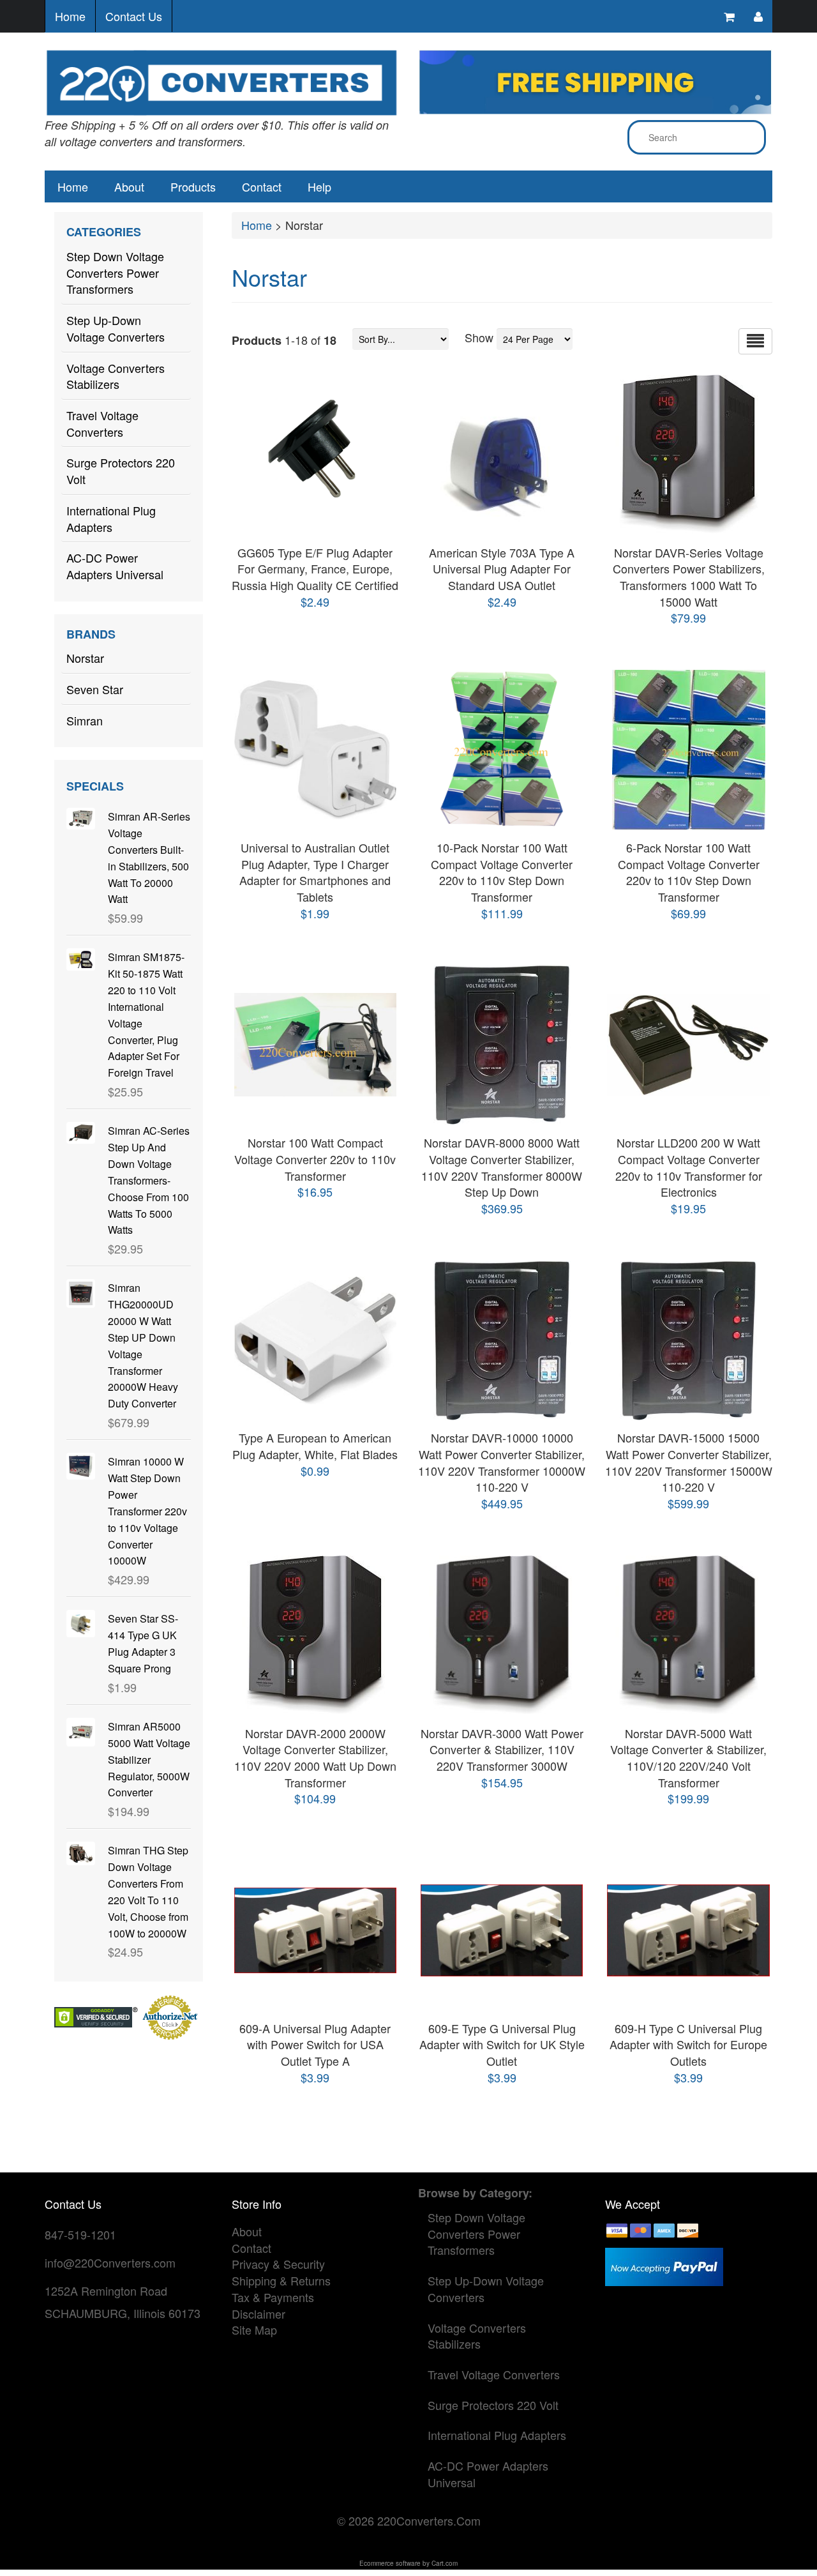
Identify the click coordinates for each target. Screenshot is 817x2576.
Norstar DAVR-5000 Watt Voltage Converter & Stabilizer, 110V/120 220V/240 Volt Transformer (688, 1758)
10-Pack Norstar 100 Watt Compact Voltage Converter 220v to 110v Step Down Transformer (502, 872)
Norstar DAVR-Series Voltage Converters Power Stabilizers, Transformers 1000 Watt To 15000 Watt (689, 577)
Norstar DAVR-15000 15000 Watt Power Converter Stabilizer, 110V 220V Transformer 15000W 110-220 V (689, 1462)
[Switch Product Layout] (755, 341)
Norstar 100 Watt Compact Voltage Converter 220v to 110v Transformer (315, 1159)
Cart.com (445, 2563)
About (129, 186)
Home (70, 16)
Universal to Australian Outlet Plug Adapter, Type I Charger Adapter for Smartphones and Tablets (315, 872)
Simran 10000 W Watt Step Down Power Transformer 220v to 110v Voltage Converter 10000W (147, 1511)
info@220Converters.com (110, 2262)
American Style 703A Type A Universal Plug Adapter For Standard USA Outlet (502, 569)
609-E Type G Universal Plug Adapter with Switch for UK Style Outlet (502, 2044)
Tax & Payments (273, 2297)
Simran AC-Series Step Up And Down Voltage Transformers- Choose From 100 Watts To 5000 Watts (149, 1180)
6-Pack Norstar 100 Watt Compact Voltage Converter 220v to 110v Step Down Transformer (689, 872)
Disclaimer (259, 2314)
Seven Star (95, 689)
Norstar (85, 658)
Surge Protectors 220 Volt (121, 471)
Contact (262, 186)
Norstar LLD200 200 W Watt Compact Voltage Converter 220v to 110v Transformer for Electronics (689, 1167)
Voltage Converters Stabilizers (116, 376)
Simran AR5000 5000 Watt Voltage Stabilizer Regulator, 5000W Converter (149, 1759)
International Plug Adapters (111, 519)
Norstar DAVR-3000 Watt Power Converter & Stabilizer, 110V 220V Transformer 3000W (502, 1749)
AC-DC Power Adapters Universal (115, 566)
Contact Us (134, 16)
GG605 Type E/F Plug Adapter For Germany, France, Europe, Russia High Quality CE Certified (315, 569)
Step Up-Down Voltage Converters (116, 328)
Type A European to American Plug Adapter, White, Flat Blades (315, 1446)
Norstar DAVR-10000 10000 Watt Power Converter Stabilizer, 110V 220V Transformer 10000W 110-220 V (502, 1462)
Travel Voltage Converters (102, 423)
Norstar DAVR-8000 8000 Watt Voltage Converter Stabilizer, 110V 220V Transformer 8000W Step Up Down (502, 1167)
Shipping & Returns (281, 2280)
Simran (85, 720)
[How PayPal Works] (664, 2265)
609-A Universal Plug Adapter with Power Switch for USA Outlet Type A (315, 2044)
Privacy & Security (278, 2264)
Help (319, 186)
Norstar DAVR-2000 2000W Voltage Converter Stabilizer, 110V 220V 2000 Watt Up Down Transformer (315, 1758)
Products (193, 186)
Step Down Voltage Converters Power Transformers (115, 272)
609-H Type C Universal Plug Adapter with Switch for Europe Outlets (688, 2044)
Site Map (254, 2330)
